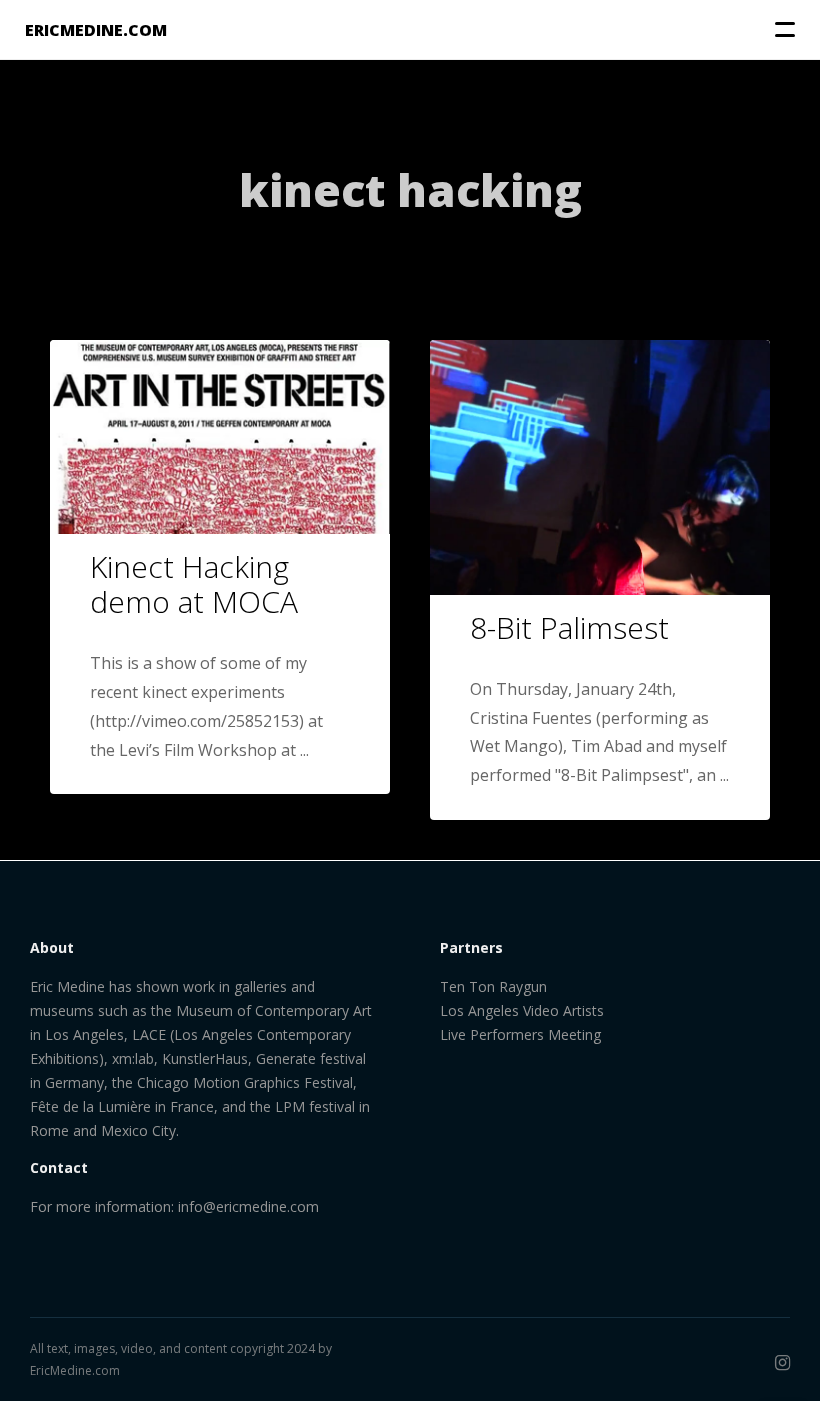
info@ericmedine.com (248, 1206)
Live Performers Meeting (520, 1034)
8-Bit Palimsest (569, 627)
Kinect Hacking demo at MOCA (194, 584)
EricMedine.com (75, 1370)
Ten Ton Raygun (493, 986)
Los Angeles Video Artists (522, 1010)
